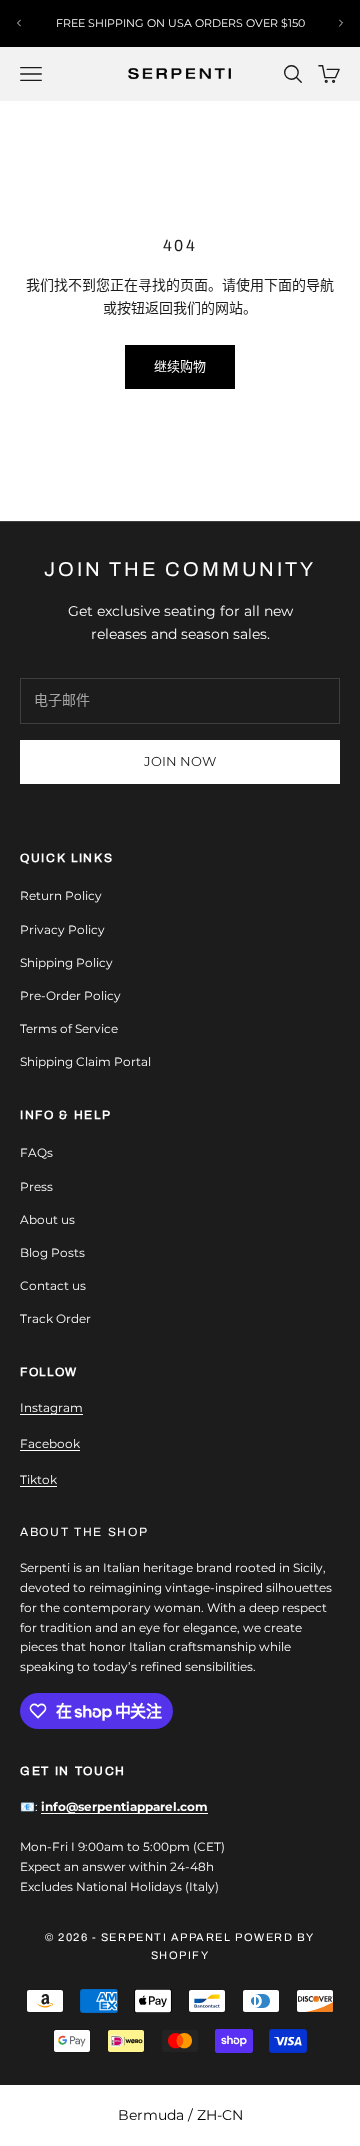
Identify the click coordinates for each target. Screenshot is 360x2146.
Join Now (180, 761)
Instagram (51, 1407)
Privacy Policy (62, 929)
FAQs (36, 1152)
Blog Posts (52, 1252)
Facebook (50, 1443)
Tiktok (38, 1479)
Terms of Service (69, 1028)
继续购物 (180, 366)
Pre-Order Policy (70, 995)
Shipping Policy (66, 962)
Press (36, 1186)
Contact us (53, 1285)
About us (47, 1219)
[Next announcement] (341, 23)
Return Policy (61, 895)
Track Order (55, 1318)
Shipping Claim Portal (85, 1061)
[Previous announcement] (19, 23)
